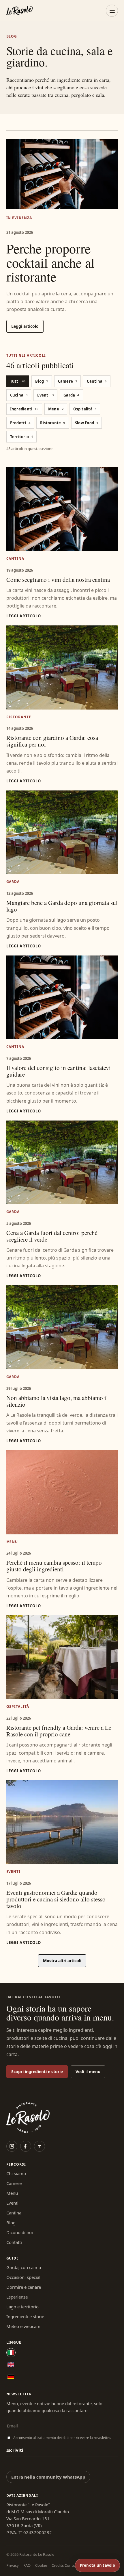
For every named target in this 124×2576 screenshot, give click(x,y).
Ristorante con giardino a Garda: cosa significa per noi (52, 741)
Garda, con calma (24, 2267)
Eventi (12, 2203)
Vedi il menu (88, 2072)
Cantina (14, 2213)
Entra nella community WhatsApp (48, 2477)
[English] (11, 2365)
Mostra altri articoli (62, 1961)
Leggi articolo (25, 326)
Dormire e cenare (24, 2287)
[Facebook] (26, 2146)
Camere (14, 2183)
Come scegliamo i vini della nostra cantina (58, 579)
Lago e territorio (22, 2307)
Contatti (14, 2242)
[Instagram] (12, 2146)
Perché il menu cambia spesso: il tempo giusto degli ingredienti (54, 1566)
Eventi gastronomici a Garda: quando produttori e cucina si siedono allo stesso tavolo (56, 1899)
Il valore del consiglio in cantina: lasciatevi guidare (59, 1071)
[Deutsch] (11, 2377)
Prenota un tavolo (97, 2565)
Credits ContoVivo (67, 2565)
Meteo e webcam (23, 2326)
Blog (11, 2223)
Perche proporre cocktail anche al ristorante (50, 262)
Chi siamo (16, 2173)
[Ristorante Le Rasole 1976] (19, 11)
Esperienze (17, 2297)
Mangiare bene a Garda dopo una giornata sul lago (62, 906)
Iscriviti (15, 2450)
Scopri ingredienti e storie (37, 2072)
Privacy (13, 2565)
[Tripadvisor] (40, 2146)
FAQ (27, 2565)
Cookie (41, 2565)
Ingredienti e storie (25, 2316)
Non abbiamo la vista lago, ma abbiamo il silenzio (57, 1401)
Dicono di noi (20, 2232)
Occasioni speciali (24, 2277)
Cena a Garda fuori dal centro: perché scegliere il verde (52, 1236)
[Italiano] (11, 2353)
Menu (12, 2193)
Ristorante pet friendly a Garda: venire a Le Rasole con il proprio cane (59, 1731)
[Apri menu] (112, 11)
